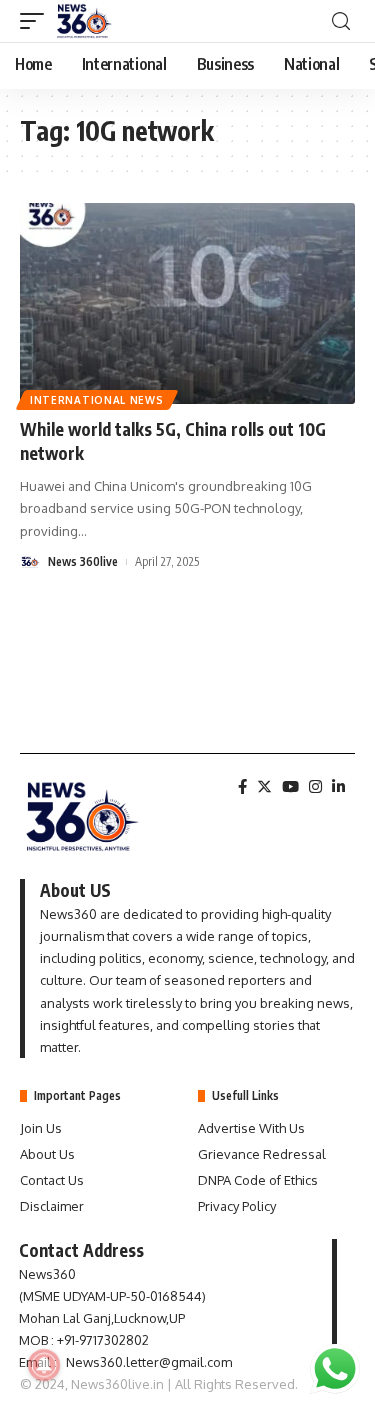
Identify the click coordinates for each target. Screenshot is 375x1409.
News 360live (83, 561)
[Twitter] (264, 787)
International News (97, 400)
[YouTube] (290, 787)
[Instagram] (315, 787)
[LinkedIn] (338, 787)
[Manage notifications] (44, 1365)
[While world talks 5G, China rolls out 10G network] (187, 303)
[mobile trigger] (37, 21)
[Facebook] (242, 787)
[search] (341, 21)
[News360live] (85, 21)
